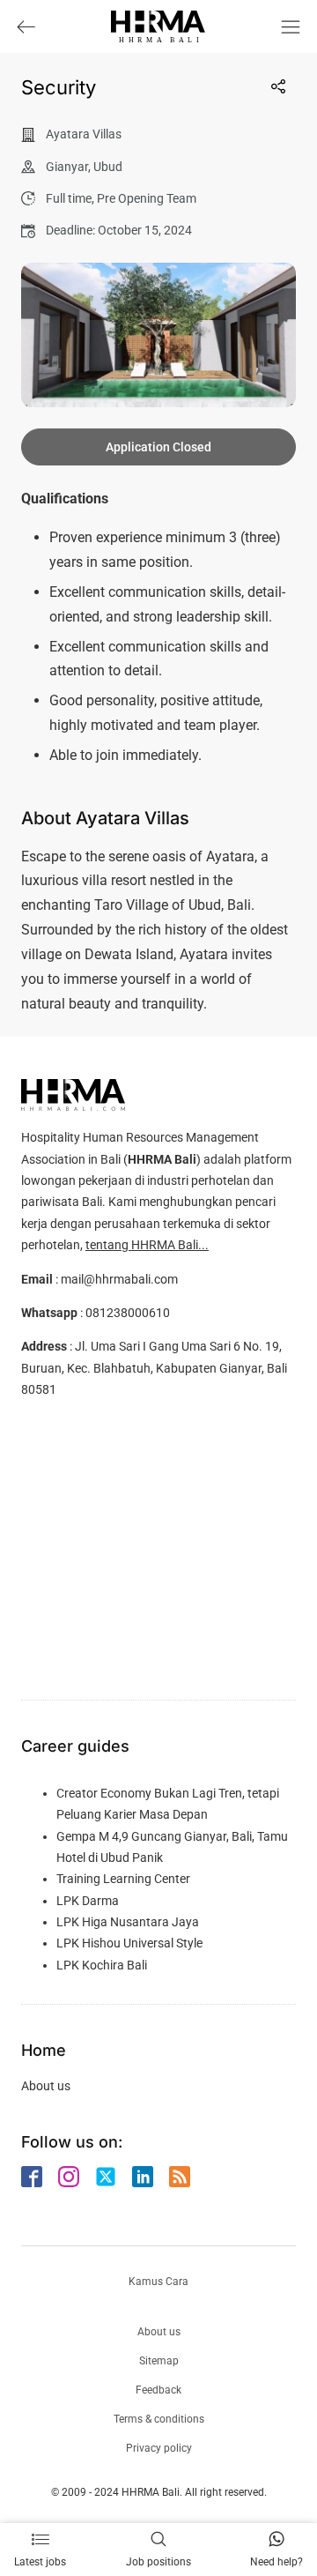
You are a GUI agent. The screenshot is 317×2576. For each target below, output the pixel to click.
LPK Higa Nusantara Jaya (128, 1922)
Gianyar (67, 167)
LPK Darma (88, 1901)
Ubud (108, 167)
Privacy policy (159, 2448)
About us (46, 2086)
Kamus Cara (158, 2282)
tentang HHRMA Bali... (147, 1245)
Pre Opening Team (147, 198)
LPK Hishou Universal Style (129, 1943)
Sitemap (159, 2361)
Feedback (158, 2390)
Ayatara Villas (84, 134)
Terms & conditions (159, 2419)
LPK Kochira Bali (102, 1965)
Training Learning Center (123, 1879)
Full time (69, 198)
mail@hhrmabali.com (119, 1279)
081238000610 (128, 1313)
